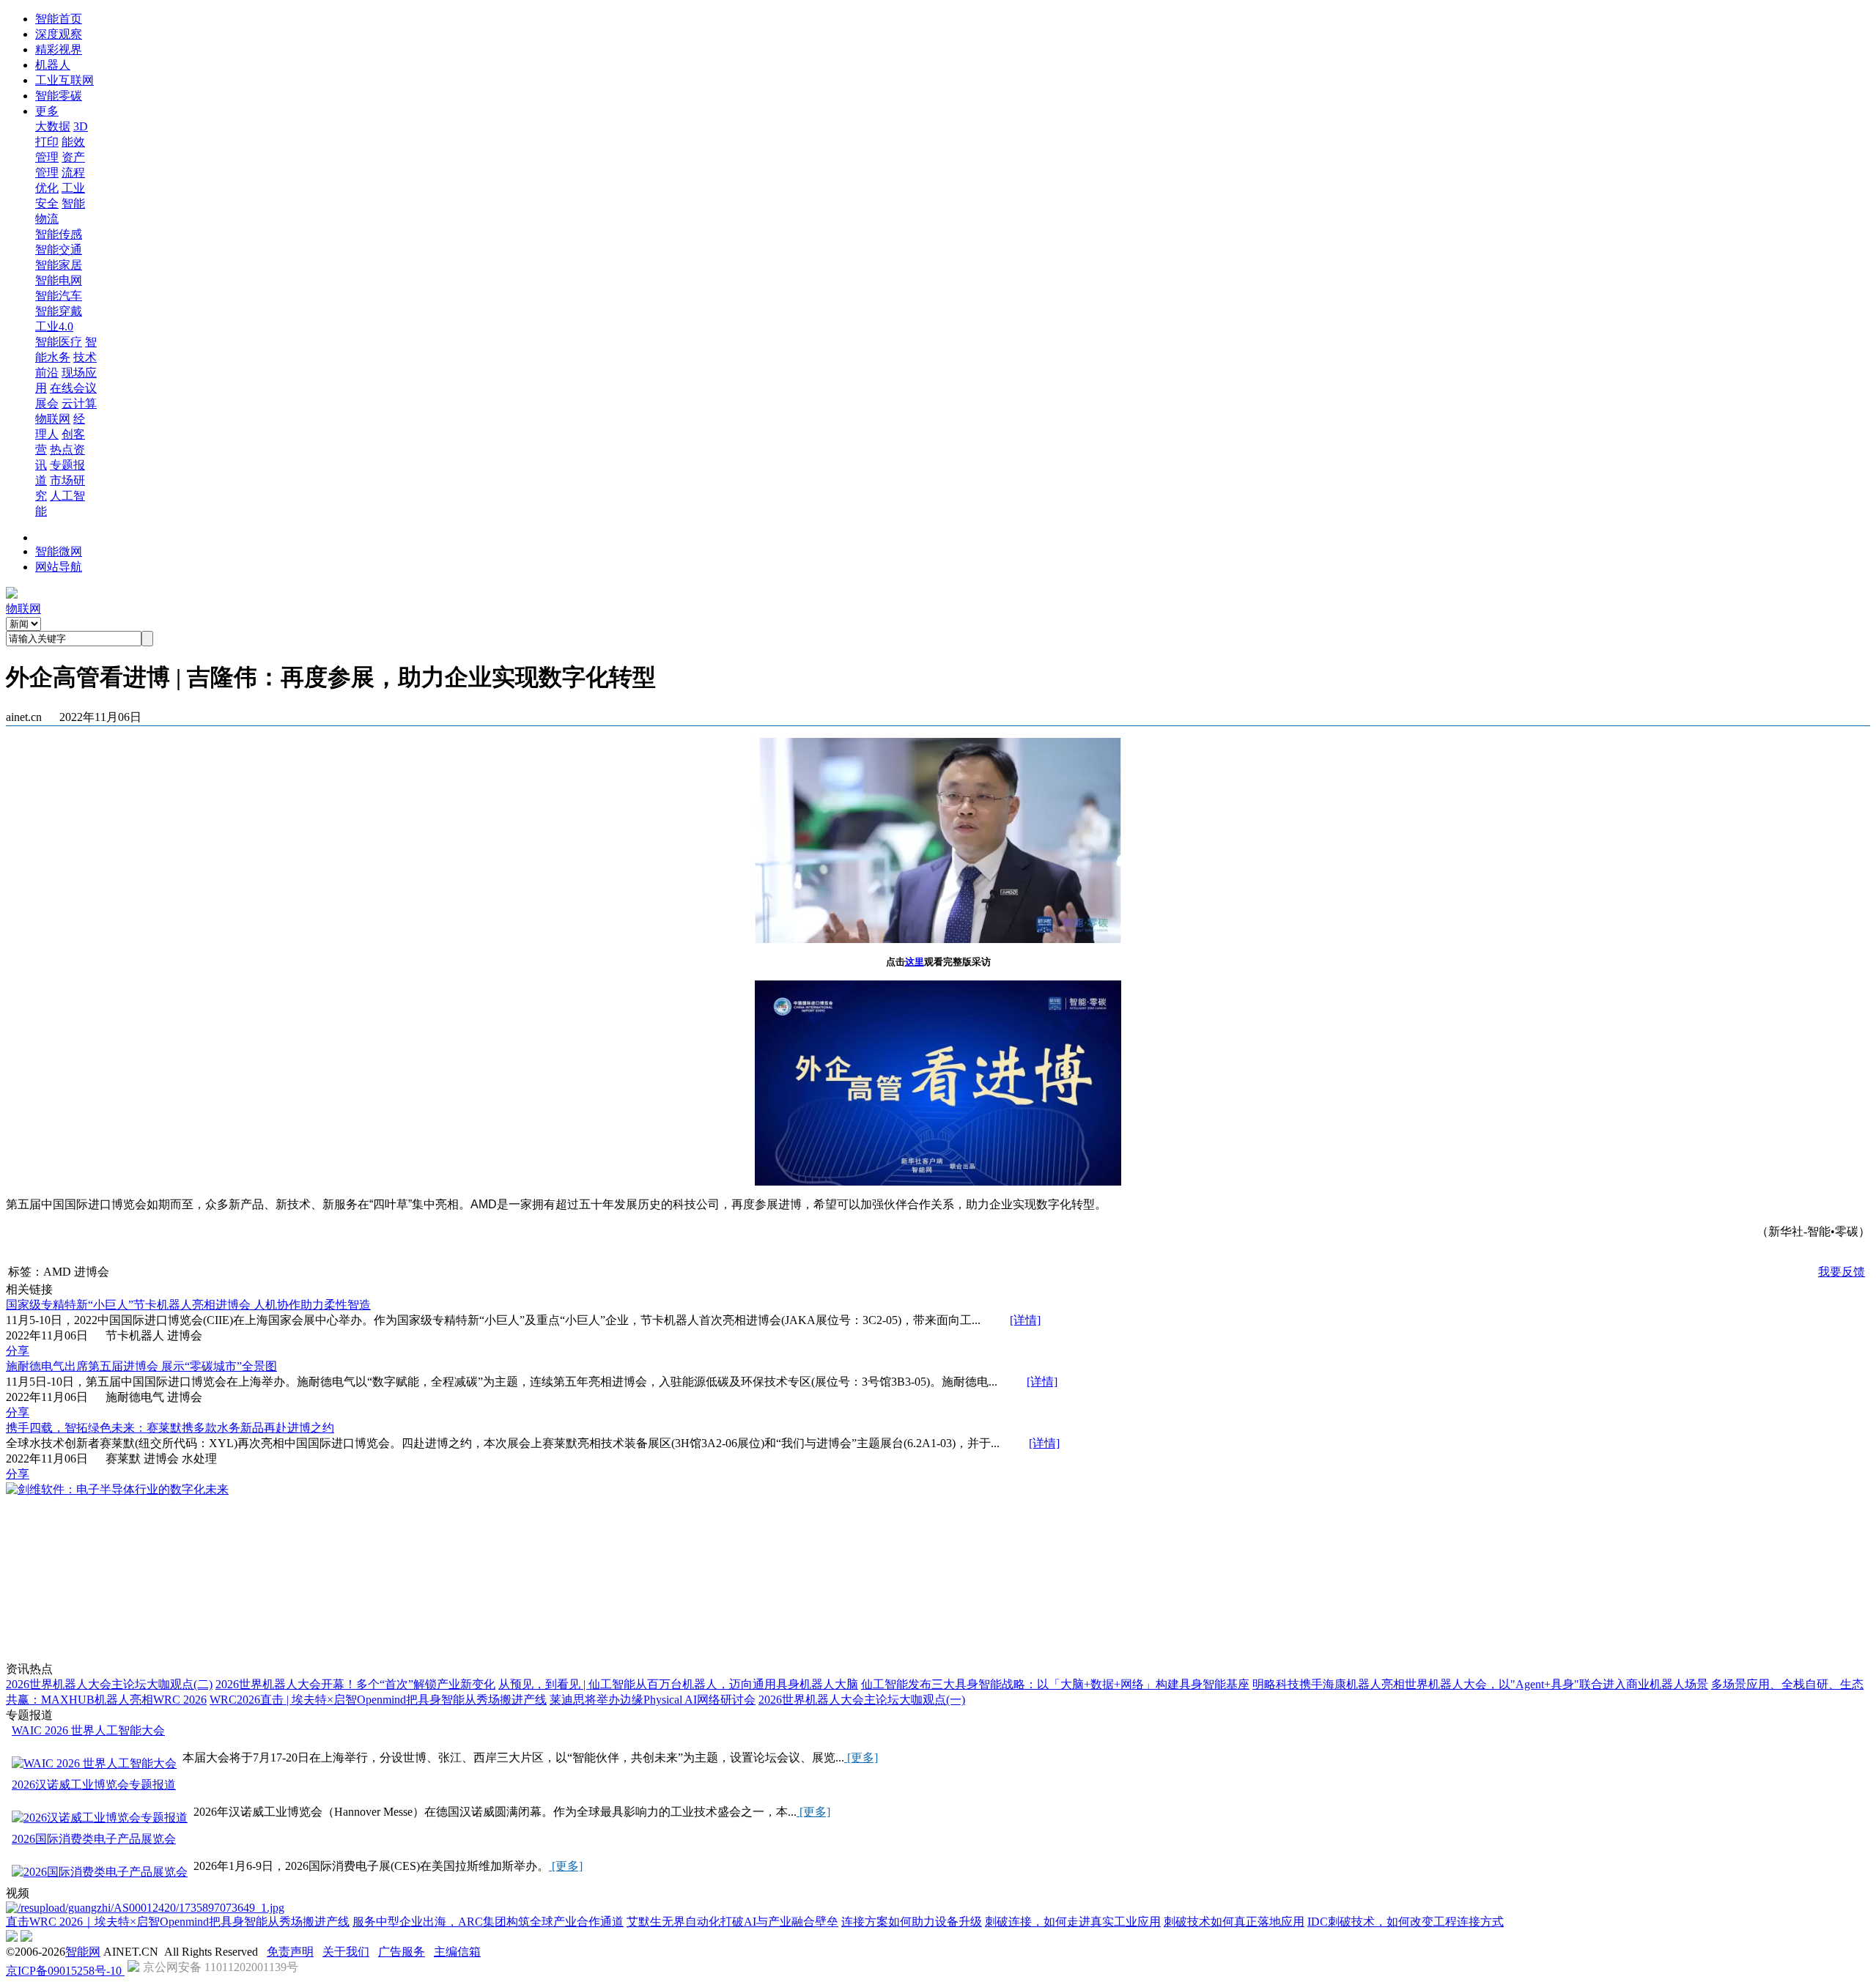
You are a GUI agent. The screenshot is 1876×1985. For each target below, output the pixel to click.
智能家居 (59, 265)
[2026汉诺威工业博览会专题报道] (100, 1818)
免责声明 (290, 1952)
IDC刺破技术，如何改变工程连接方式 (1406, 1922)
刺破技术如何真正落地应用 (1234, 1922)
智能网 (83, 1952)
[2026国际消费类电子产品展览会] (100, 1873)
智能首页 (59, 19)
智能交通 (59, 249)
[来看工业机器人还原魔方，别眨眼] (145, 1908)
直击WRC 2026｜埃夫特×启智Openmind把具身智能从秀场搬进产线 (178, 1922)
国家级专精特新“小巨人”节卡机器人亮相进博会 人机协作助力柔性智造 (188, 1305)
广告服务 (402, 1952)
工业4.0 (54, 326)
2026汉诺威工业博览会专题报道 (94, 1785)
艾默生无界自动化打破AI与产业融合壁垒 (732, 1922)
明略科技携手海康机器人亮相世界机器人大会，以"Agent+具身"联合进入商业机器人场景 (1480, 1684)
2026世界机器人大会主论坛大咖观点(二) (109, 1684)
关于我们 (346, 1952)
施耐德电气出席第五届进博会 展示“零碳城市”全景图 (141, 1366)
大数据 (53, 126)
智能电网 (59, 280)
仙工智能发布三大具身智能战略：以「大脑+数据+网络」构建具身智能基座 (1055, 1684)
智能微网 (59, 551)
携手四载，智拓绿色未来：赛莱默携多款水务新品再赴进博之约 (170, 1428)
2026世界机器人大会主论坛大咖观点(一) (862, 1700)
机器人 (53, 65)
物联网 (53, 419)
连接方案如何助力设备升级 (912, 1922)
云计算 (79, 403)
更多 (47, 111)
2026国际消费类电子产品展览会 (94, 1839)
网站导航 (59, 567)
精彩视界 (59, 49)
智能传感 (59, 234)
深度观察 (59, 34)
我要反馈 (1842, 1272)
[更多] (861, 1757)
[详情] (1025, 1320)
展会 (47, 403)
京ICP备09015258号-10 (65, 1971)
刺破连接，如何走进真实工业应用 (1073, 1922)
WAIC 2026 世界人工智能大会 (88, 1730)
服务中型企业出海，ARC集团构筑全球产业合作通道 (488, 1922)
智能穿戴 (59, 311)
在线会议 (73, 388)
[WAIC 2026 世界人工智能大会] (94, 1764)
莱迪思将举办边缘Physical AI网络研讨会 (653, 1700)
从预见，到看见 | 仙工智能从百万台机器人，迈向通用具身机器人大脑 (678, 1684)
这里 (915, 962)
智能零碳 (59, 96)
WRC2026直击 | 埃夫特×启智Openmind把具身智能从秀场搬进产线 (378, 1700)
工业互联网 (64, 80)
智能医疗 (59, 342)
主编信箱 (457, 1952)
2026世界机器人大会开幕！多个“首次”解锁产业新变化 (355, 1684)
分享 (18, 1351)
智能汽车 (59, 296)
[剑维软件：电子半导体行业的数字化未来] (117, 1489)
